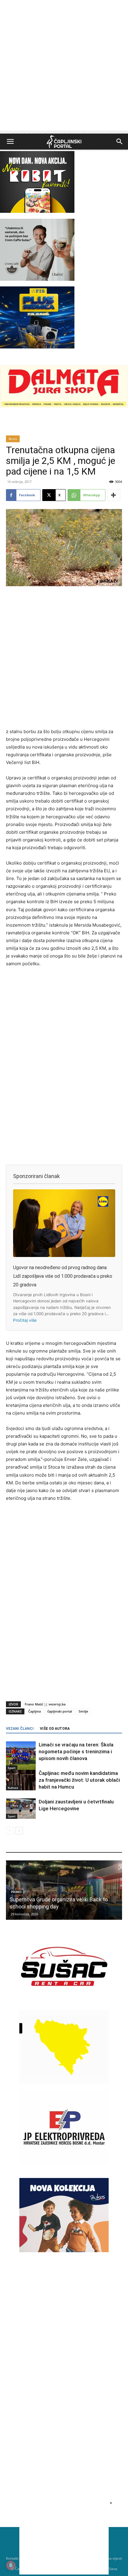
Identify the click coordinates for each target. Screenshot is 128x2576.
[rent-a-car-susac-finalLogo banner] (64, 2002)
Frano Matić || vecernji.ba (45, 1704)
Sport (12, 1768)
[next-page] (19, 1831)
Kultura (13, 1788)
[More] (114, 495)
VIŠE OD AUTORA (55, 1729)
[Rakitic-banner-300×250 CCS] (37, 279)
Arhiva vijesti (111, 2558)
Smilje (83, 1711)
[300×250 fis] (37, 317)
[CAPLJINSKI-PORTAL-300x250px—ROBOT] (37, 211)
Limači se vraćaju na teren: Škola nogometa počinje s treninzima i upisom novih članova (76, 1751)
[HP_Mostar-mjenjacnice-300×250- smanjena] (64, 2083)
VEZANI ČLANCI (20, 1729)
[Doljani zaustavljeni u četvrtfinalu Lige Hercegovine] (21, 1809)
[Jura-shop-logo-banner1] (64, 406)
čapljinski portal (60, 1711)
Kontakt (12, 2558)
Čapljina (35, 1711)
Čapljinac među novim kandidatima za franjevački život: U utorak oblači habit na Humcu (79, 1780)
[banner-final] (64, 2251)
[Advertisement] (64, 67)
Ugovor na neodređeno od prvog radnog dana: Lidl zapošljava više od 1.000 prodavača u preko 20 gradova (63, 1276)
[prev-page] (10, 1831)
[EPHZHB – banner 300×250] (64, 2163)
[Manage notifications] (11, 2565)
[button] (10, 142)
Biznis (13, 439)
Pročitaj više (25, 1320)
